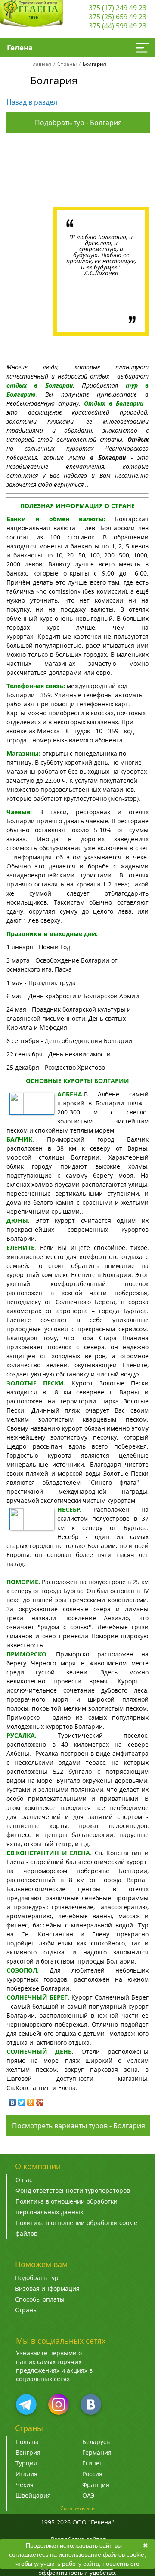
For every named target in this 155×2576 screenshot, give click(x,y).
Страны (67, 64)
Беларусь (96, 2442)
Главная (41, 64)
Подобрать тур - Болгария (78, 123)
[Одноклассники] (31, 2102)
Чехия (25, 2485)
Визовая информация (47, 2288)
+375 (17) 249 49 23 (116, 8)
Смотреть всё (77, 2508)
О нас (24, 2180)
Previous (33, 172)
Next (122, 172)
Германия (97, 2452)
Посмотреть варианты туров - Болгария (79, 2126)
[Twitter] (22, 2102)
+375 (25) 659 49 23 (116, 17)
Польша (27, 2442)
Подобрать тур (37, 2278)
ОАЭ (88, 2495)
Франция (96, 2485)
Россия (92, 2474)
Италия (26, 2474)
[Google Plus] (40, 2102)
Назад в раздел (32, 102)
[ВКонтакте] (13, 2102)
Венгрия (28, 2452)
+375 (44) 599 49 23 (116, 26)
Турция (26, 2463)
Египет (92, 2463)
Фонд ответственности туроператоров (73, 2190)
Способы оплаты (40, 2299)
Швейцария (33, 2495)
